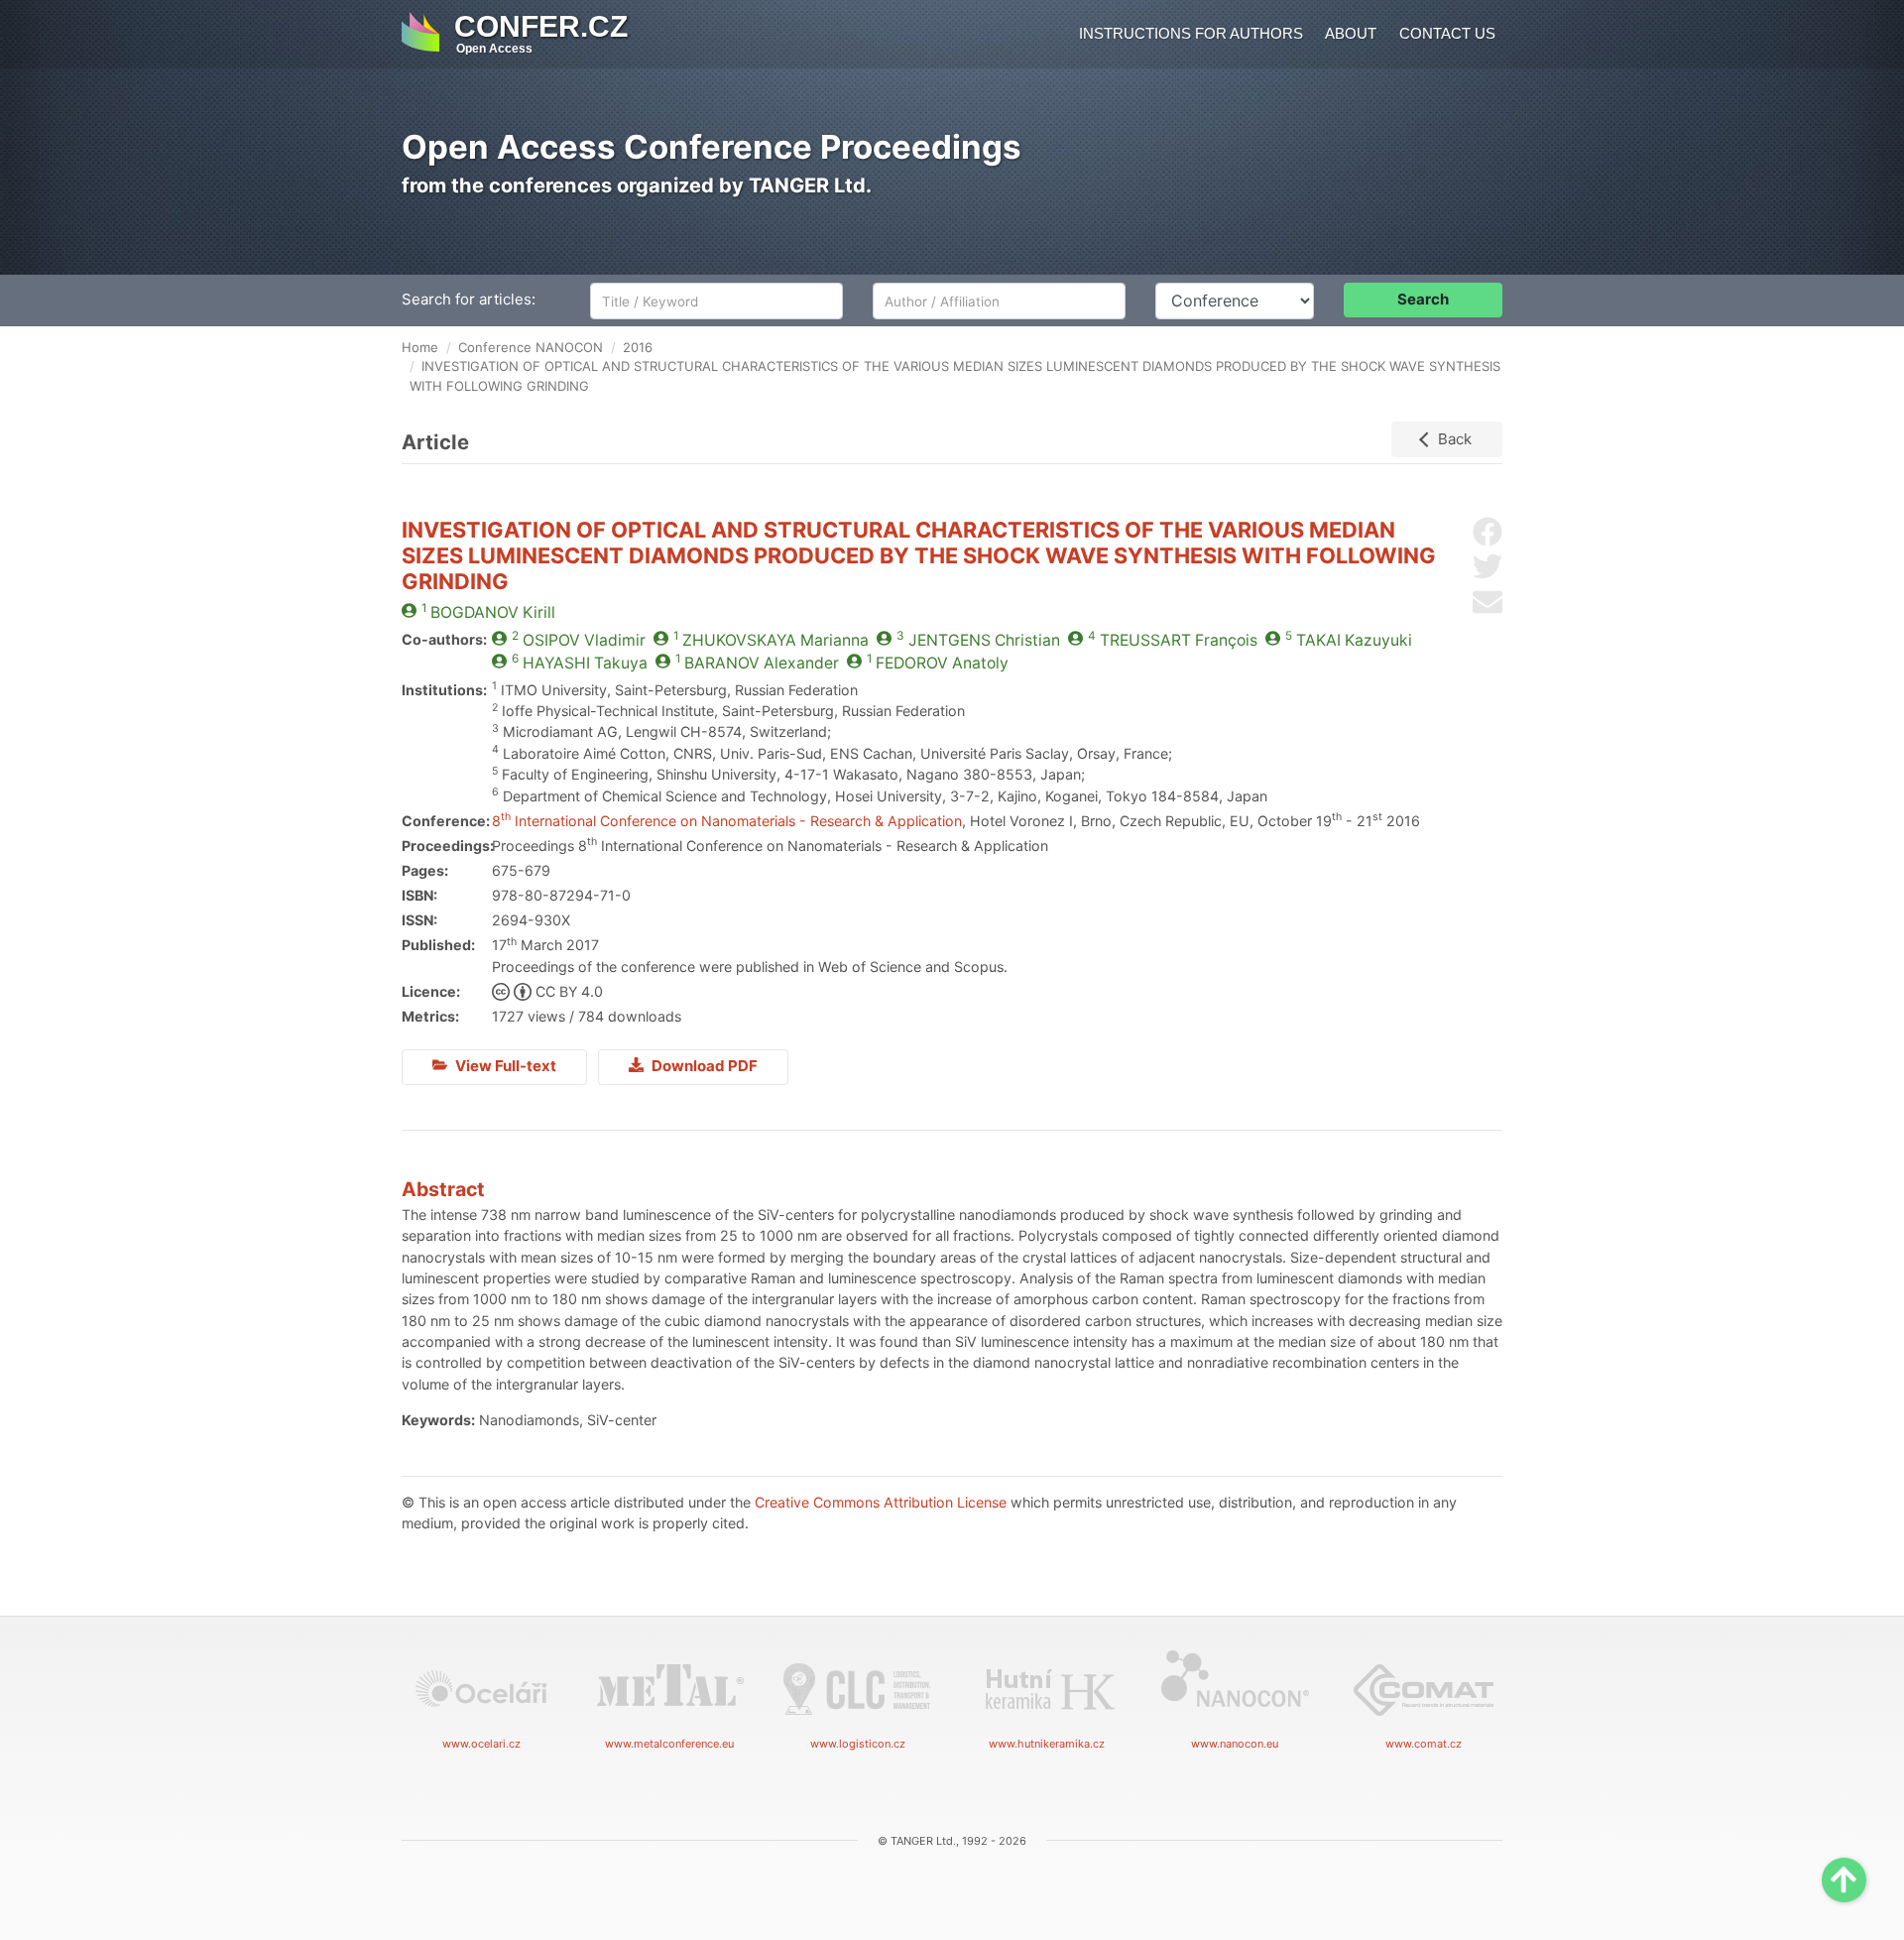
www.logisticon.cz (858, 1744)
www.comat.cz (1424, 1744)
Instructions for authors (1191, 33)
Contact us (1447, 33)
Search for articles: (469, 299)
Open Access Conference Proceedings (712, 147)
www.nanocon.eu (1235, 1744)
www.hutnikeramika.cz (1047, 1744)
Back (1455, 439)
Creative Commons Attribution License (881, 1502)
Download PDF (703, 1066)
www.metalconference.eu (669, 1744)
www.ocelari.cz (481, 1744)
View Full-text (504, 1066)
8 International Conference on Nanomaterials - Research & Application (727, 821)
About (1351, 33)
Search (1423, 299)
